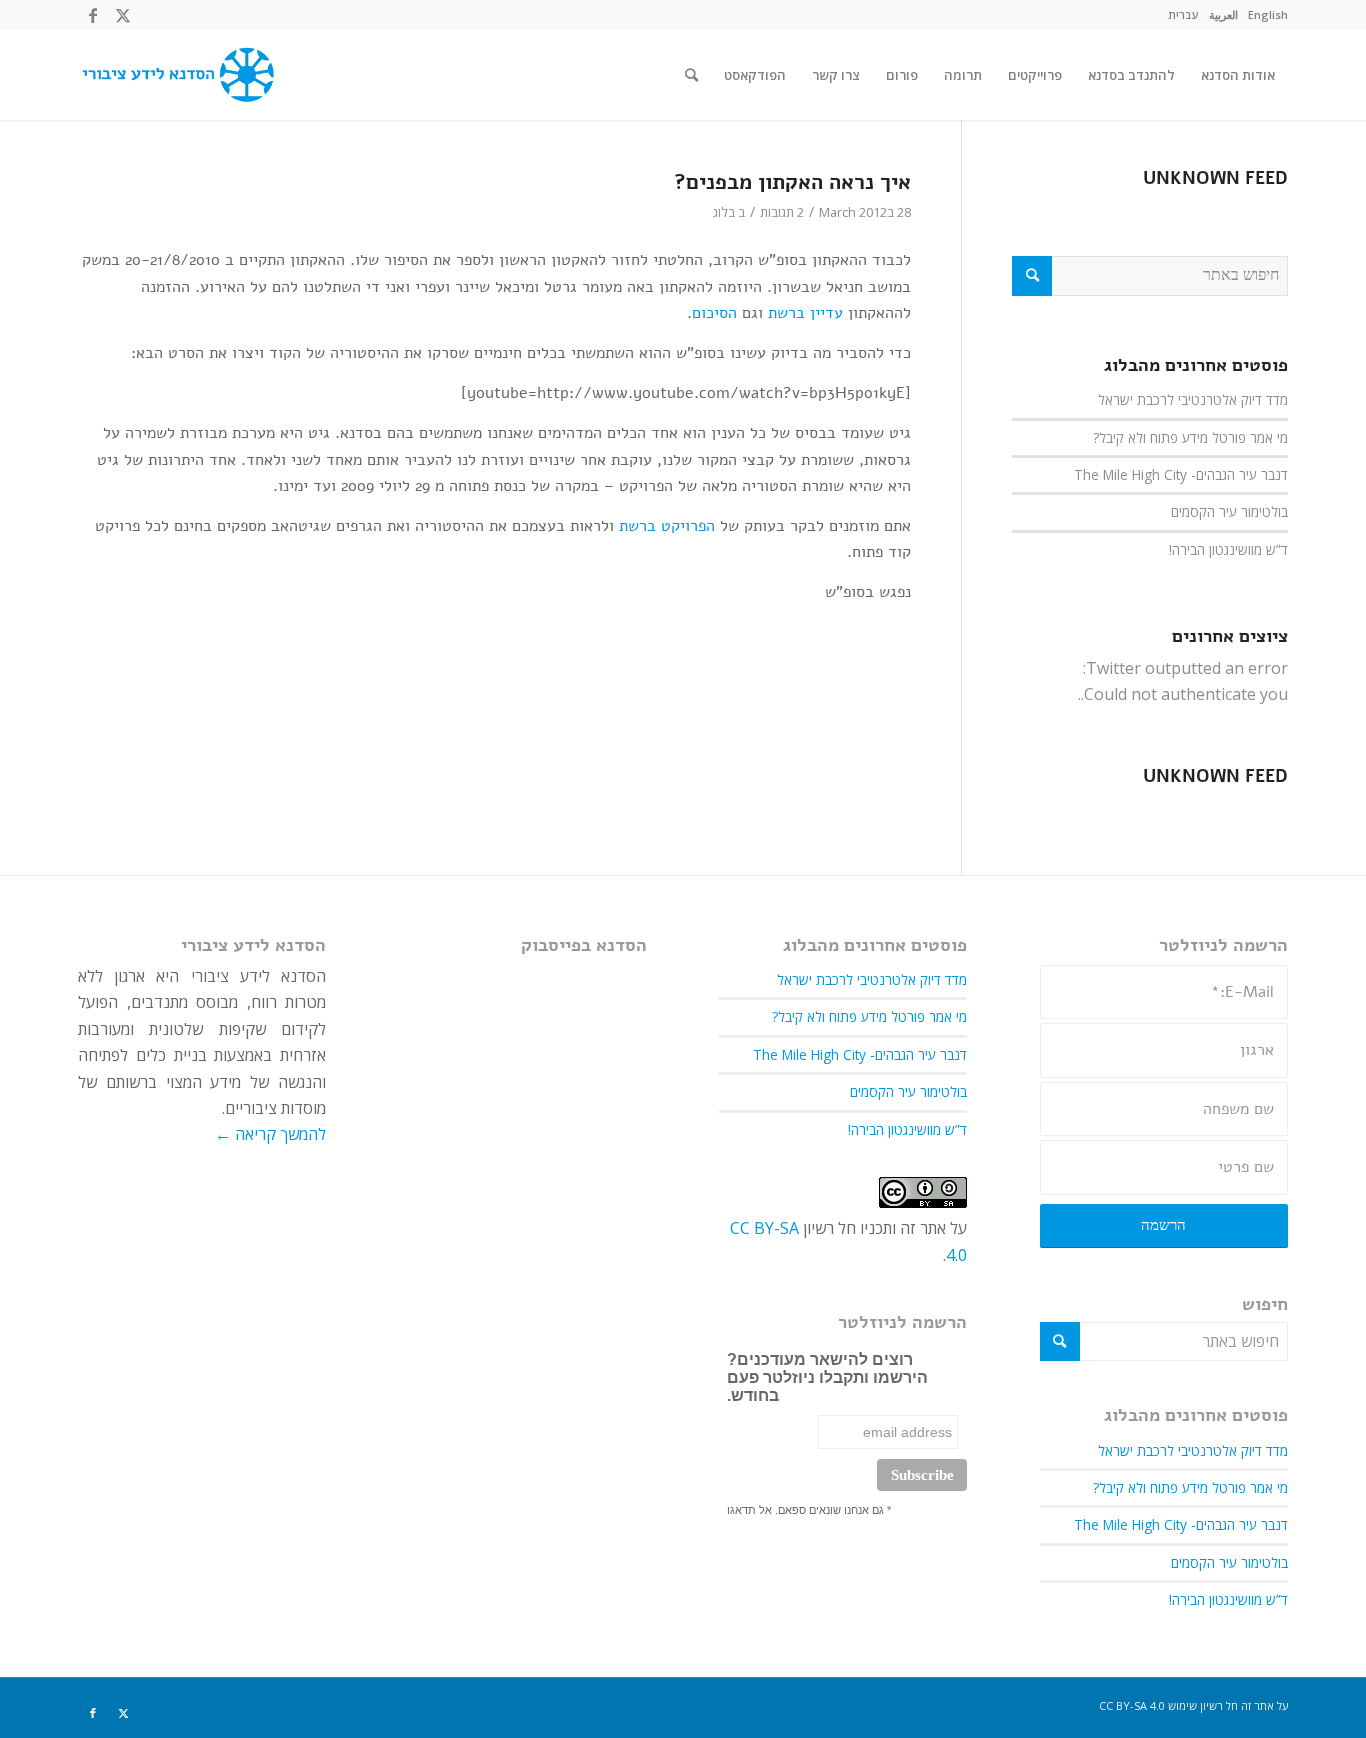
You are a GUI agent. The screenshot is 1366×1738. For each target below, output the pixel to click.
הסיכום (714, 313)
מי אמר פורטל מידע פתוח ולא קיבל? (1190, 437)
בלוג (724, 212)
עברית (1183, 14)
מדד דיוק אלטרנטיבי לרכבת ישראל (1193, 399)
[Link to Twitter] (123, 15)
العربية (1223, 14)
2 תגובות (782, 212)
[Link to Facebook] (93, 15)
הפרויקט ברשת (667, 526)
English (1268, 14)
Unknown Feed (1215, 178)
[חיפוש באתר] (691, 75)
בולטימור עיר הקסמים (1229, 511)
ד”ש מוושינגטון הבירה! (1228, 549)
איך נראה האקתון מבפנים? (792, 182)
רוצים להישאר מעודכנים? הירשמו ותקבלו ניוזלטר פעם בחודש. (827, 1377)
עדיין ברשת (805, 313)
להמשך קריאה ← (270, 1134)
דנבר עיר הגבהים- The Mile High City (1181, 474)
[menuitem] (1268, 15)
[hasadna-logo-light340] (176, 75)
